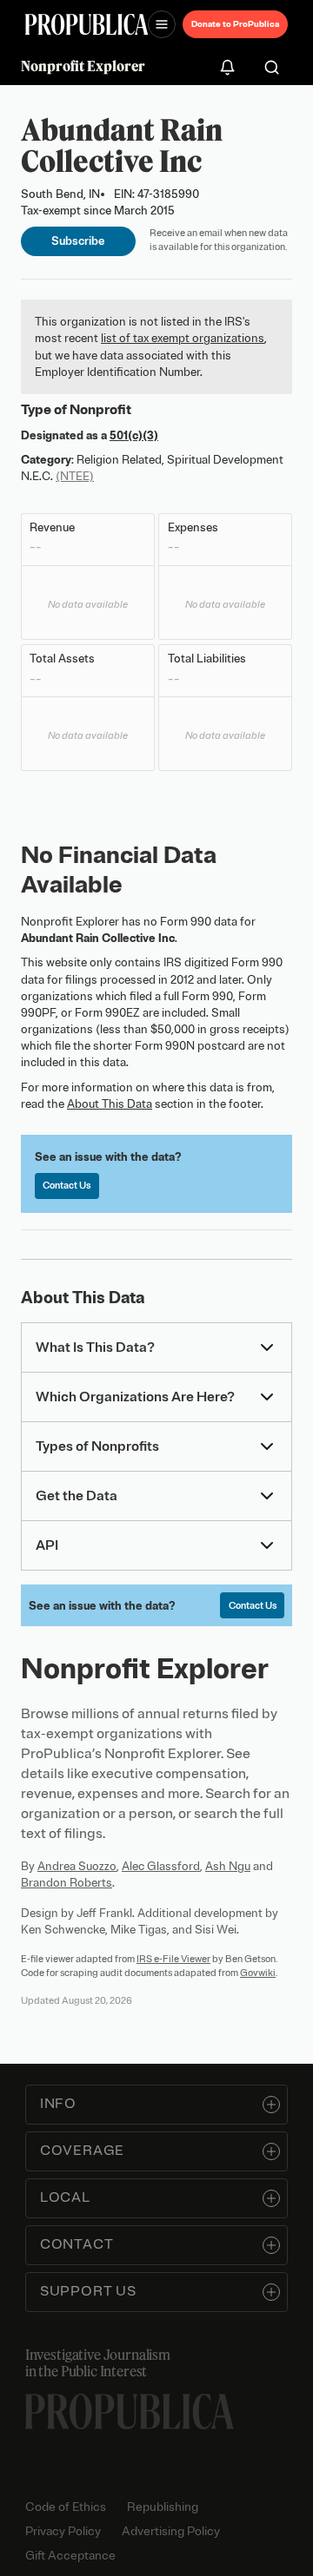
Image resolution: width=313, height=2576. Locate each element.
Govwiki (258, 1973)
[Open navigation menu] (162, 24)
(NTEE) (75, 476)
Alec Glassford (161, 1866)
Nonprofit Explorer (83, 66)
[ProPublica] (87, 24)
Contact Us (67, 1185)
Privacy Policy (63, 2531)
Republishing (163, 2507)
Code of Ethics (66, 2507)
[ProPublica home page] (130, 2411)
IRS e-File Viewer (173, 1959)
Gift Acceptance (70, 2556)
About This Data (110, 1104)
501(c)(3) (134, 435)
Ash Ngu (228, 1866)
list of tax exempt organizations (183, 338)
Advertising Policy (171, 2531)
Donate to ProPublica (235, 24)
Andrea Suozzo (77, 1866)
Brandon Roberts (67, 1883)
